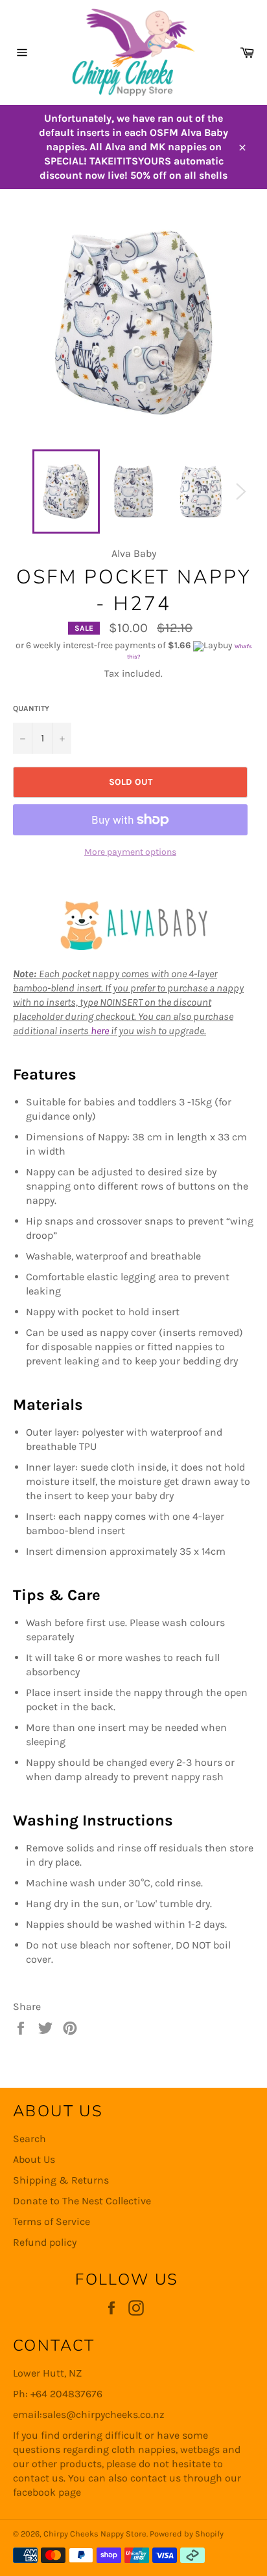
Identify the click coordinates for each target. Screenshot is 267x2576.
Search (29, 2139)
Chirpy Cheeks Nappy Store (95, 2534)
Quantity (31, 708)
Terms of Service (52, 2221)
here (100, 1031)
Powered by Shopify (187, 2534)
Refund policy (45, 2242)
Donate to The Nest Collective (82, 2201)
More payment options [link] (130, 852)
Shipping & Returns (61, 2180)
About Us (34, 2159)
